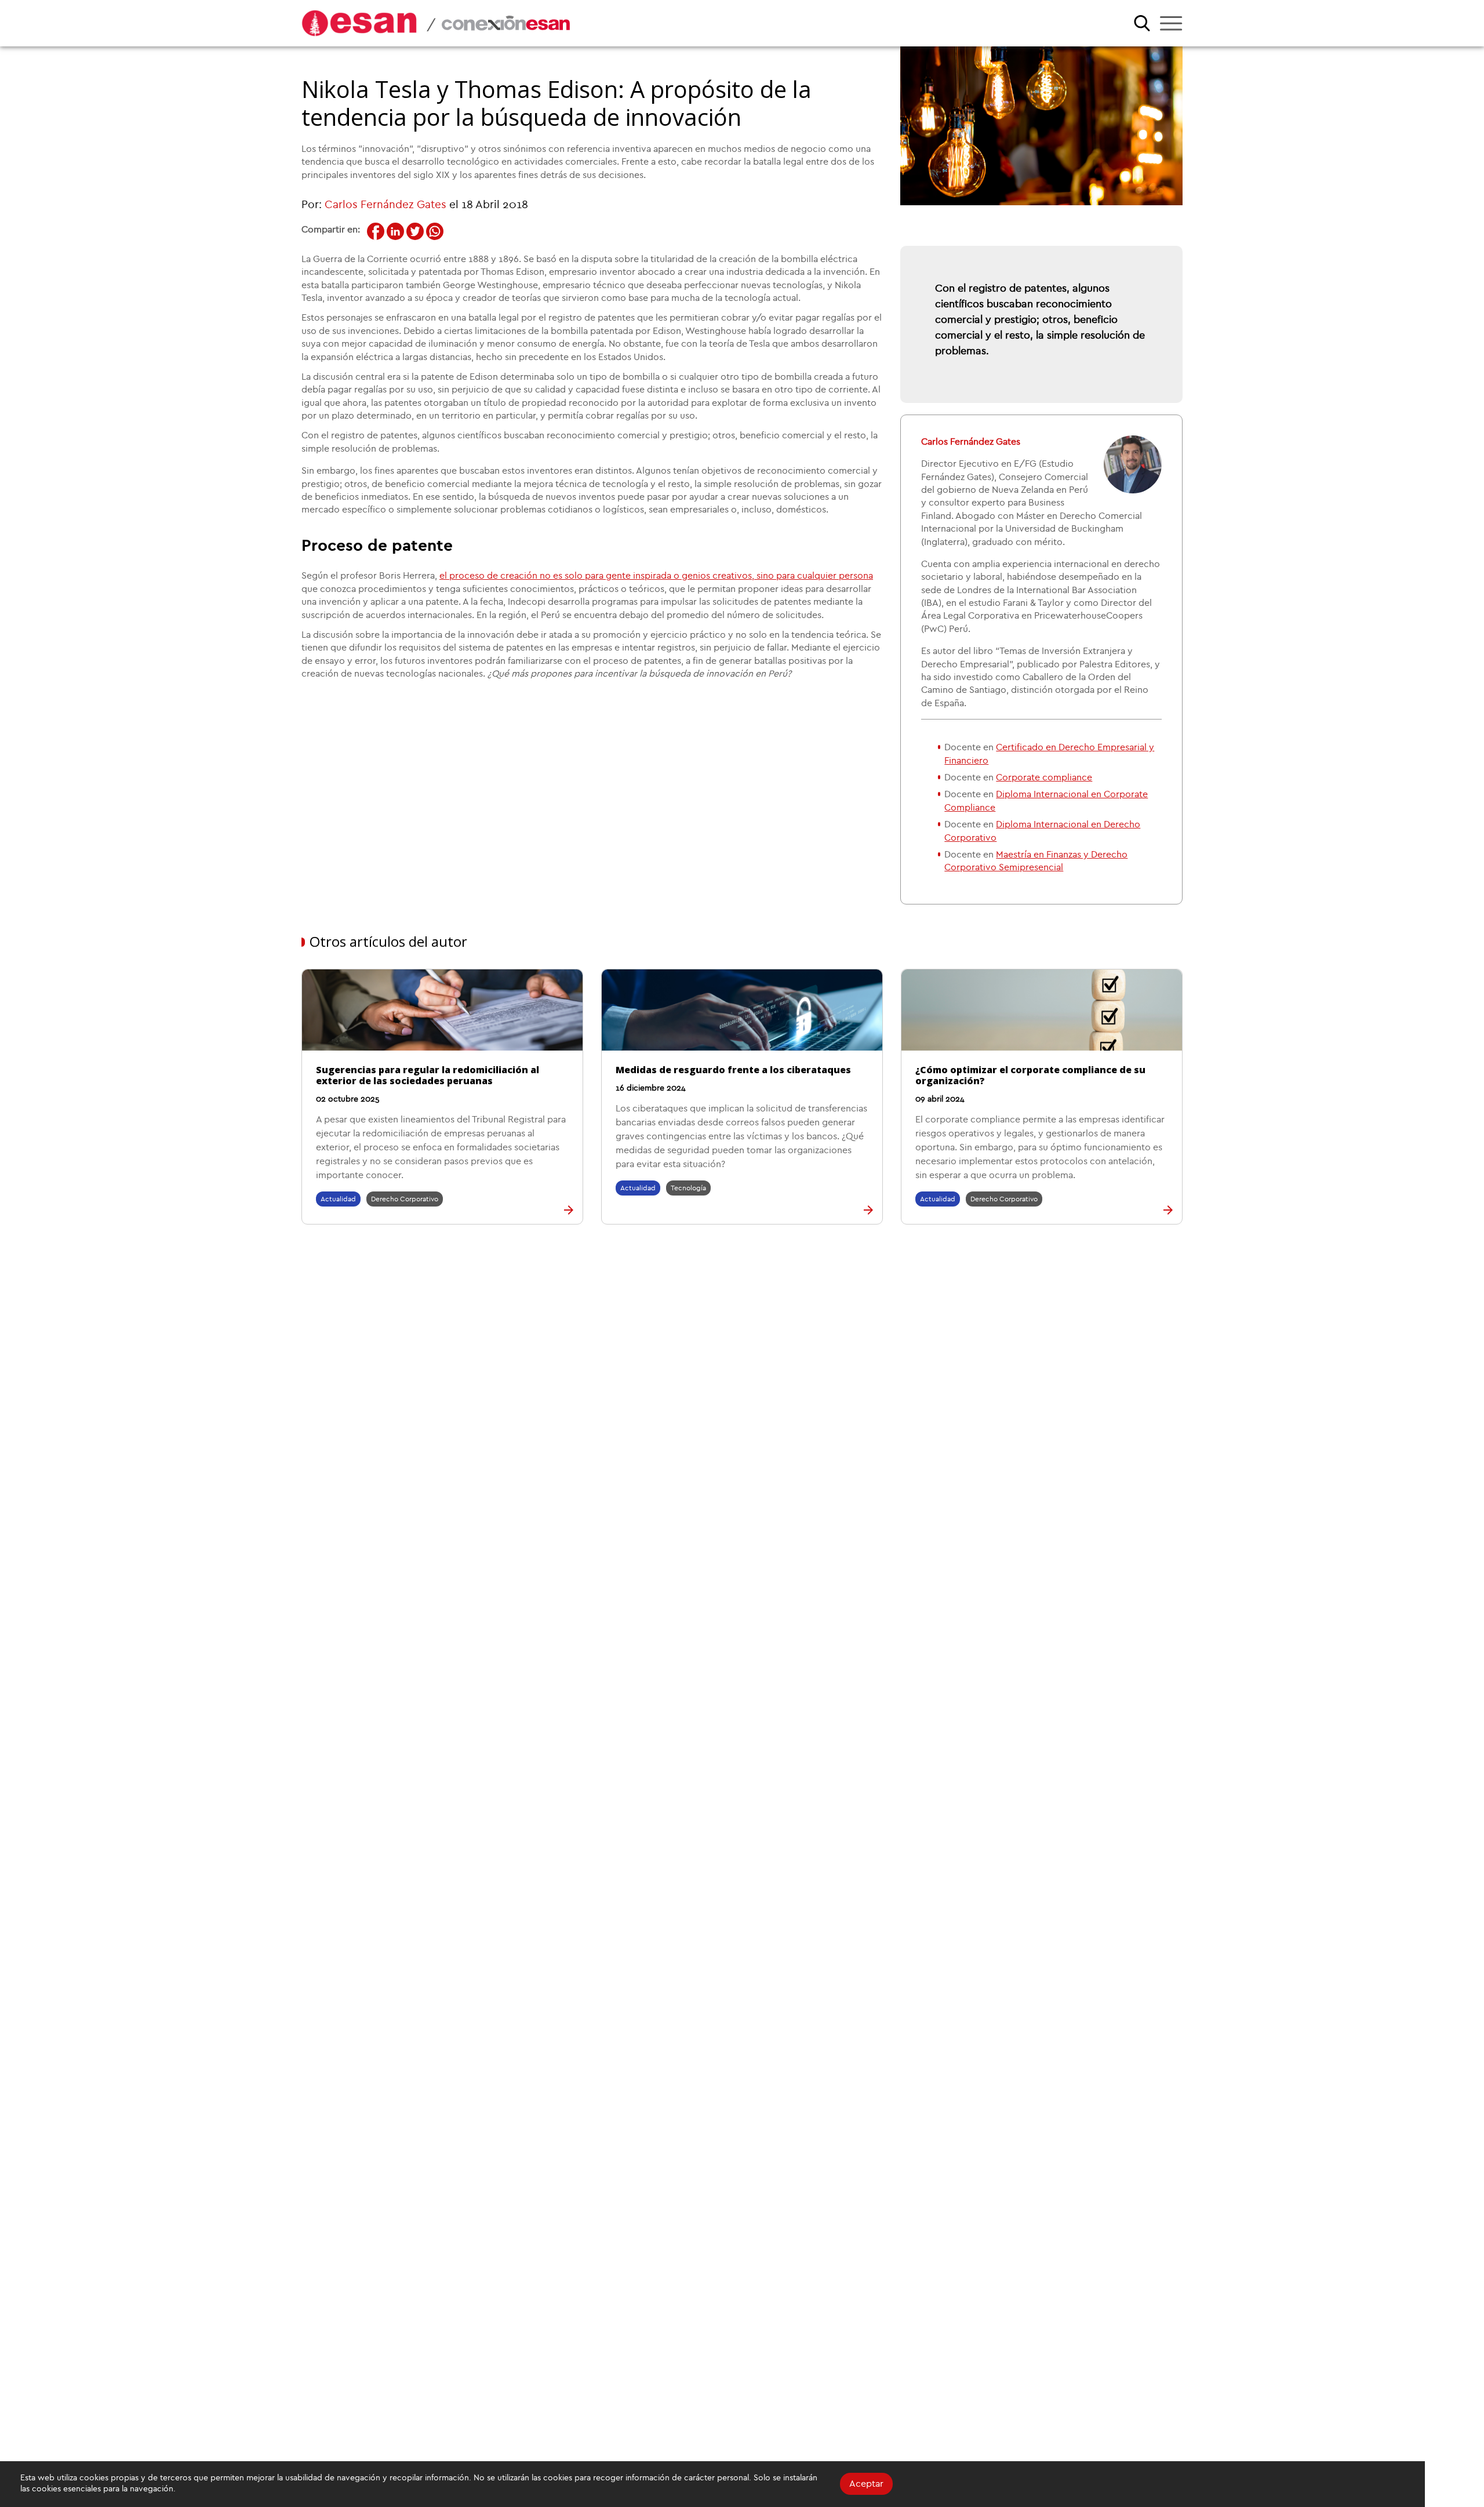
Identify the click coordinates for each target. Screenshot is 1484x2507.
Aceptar (866, 2484)
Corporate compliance (1044, 777)
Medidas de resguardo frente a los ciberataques (733, 1070)
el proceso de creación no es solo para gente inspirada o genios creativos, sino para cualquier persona (656, 576)
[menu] (1171, 23)
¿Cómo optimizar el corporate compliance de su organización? (1030, 1075)
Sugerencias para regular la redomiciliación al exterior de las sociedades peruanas (428, 1075)
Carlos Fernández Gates (385, 205)
